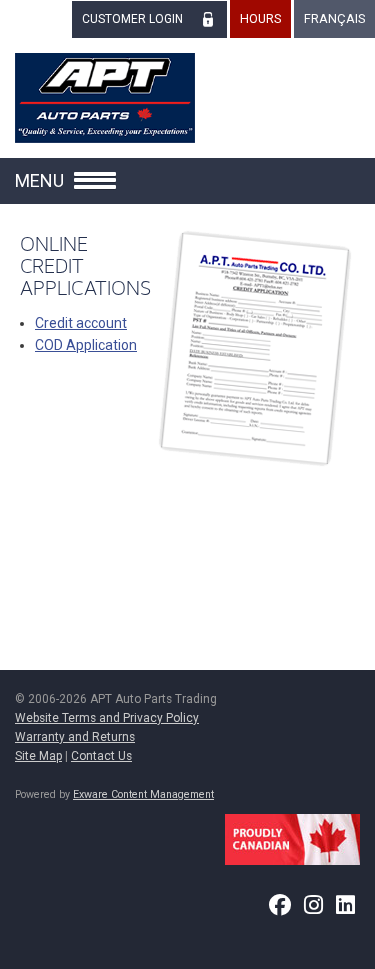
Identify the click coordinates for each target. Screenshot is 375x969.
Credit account (81, 323)
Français (334, 18)
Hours (260, 18)
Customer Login (132, 19)
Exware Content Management (143, 794)
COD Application (86, 345)
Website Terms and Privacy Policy (107, 718)
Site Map (38, 756)
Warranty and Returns (75, 737)
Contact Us (101, 756)
